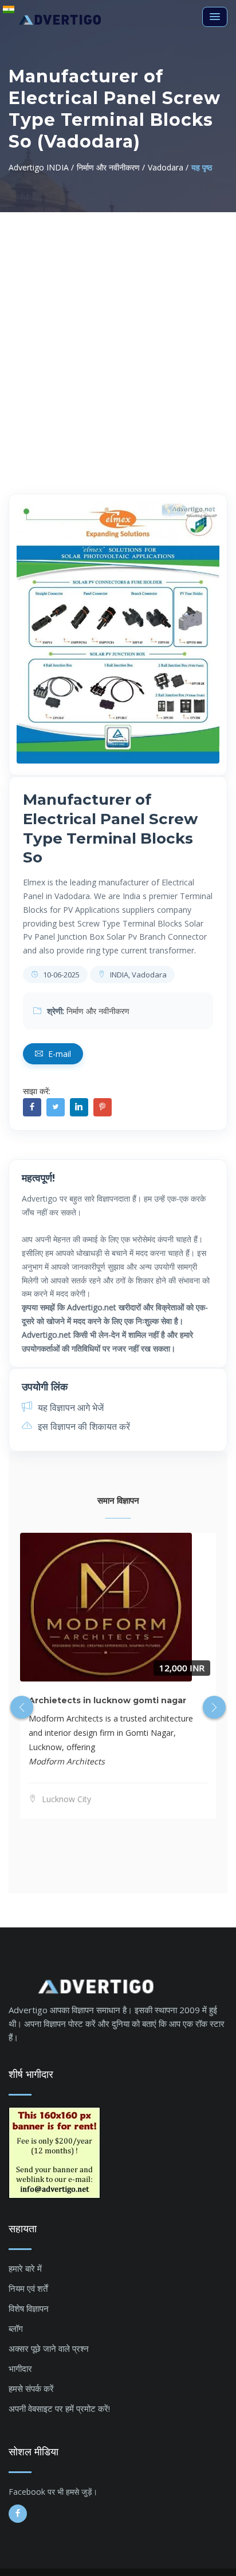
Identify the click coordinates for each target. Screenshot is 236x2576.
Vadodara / (168, 167)
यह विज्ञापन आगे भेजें (70, 1408)
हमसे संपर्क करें (31, 2388)
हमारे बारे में (25, 2268)
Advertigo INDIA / (41, 167)
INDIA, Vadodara (137, 975)
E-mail (58, 1054)
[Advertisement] (118, 336)
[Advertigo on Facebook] (18, 2514)
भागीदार (20, 2368)
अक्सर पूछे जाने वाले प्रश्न (49, 2348)
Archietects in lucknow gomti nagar (107, 1700)
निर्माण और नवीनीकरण (98, 1011)
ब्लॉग (16, 2328)
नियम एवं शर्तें (28, 2288)
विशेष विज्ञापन (29, 2308)
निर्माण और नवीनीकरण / (111, 167)
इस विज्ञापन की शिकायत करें (83, 1426)
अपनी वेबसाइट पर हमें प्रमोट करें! (59, 2408)
